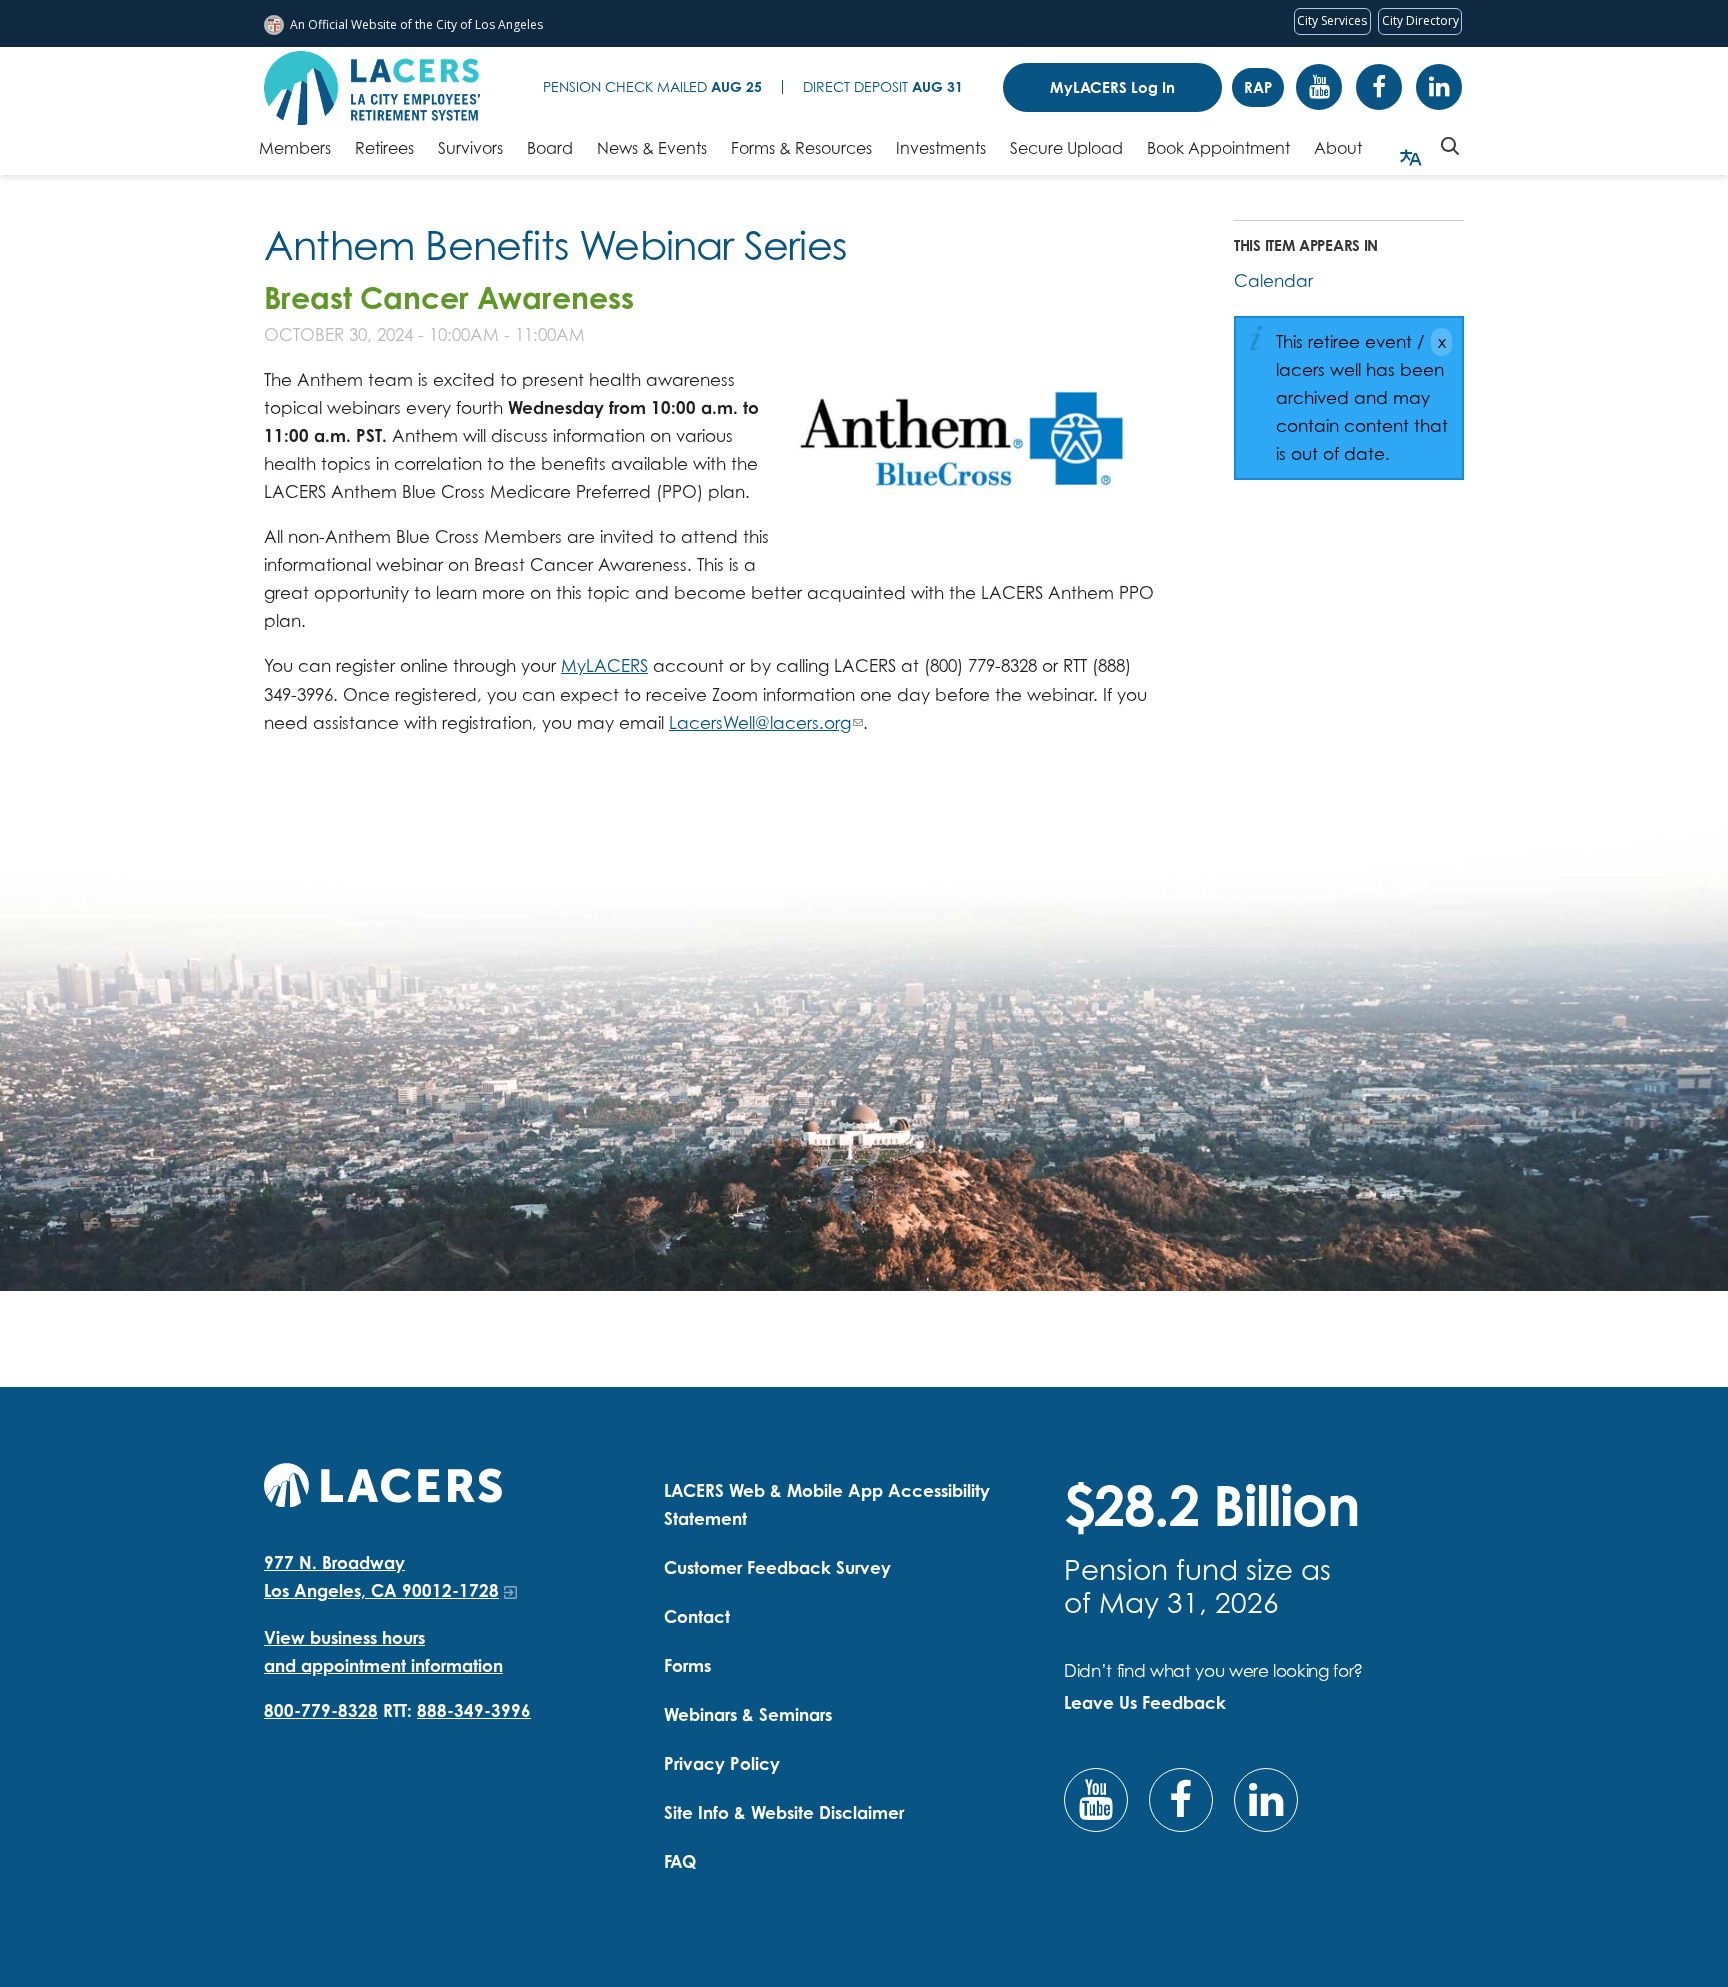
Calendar (1273, 280)
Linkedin (1439, 87)
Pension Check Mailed (652, 86)
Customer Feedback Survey (777, 1567)
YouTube (1319, 87)
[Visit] (964, 454)
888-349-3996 (474, 1710)
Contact (697, 1616)
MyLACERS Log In (1112, 87)
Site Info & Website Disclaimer (784, 1812)
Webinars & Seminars (748, 1714)
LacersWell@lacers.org (760, 722)
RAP (1258, 87)
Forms (687, 1665)
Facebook (1379, 87)
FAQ (680, 1861)
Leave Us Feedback (1145, 1702)
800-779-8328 (321, 1710)
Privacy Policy (722, 1763)
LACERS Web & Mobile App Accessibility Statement (827, 1504)
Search (1450, 146)
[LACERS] (383, 1482)
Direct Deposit (883, 86)
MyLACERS (604, 665)
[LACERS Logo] (372, 88)
